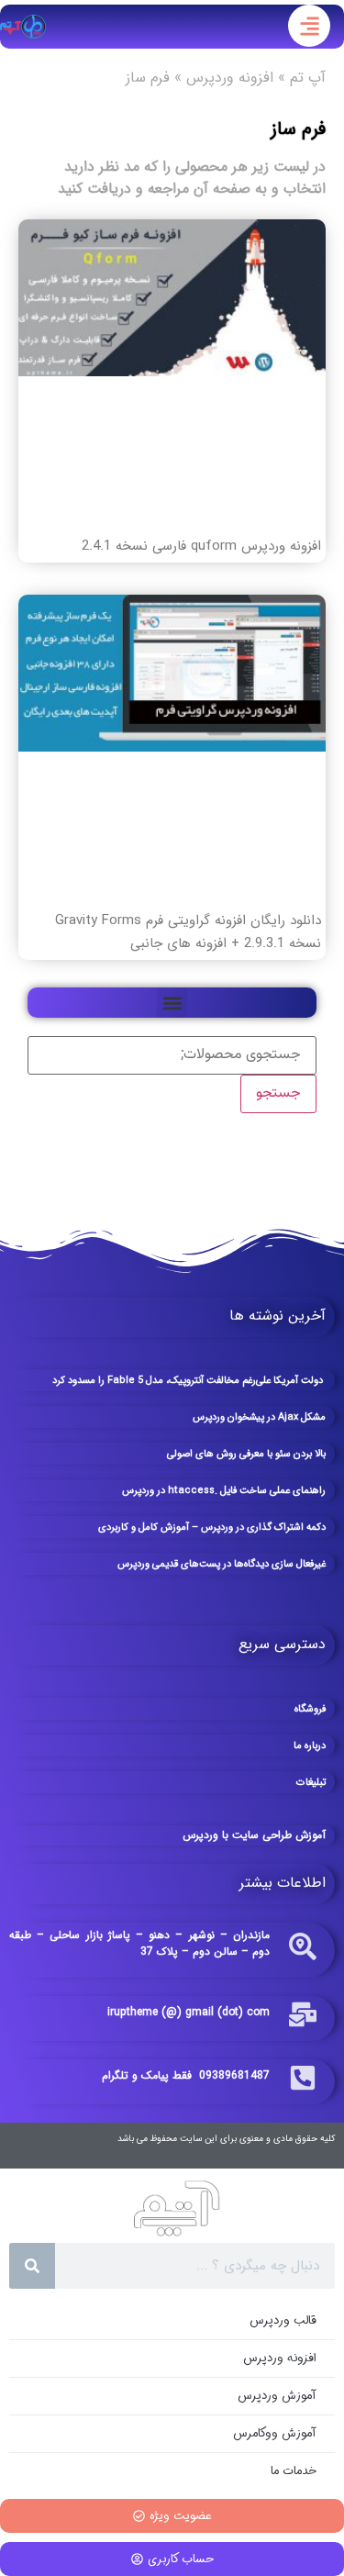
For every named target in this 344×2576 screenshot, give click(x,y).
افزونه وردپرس (230, 78)
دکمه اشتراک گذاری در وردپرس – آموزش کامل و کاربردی (212, 1528)
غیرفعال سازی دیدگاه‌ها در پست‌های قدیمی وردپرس (222, 1564)
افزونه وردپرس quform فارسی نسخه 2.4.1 (201, 546)
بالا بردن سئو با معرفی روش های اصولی (246, 1454)
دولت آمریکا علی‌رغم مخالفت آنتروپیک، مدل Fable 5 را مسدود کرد (189, 1381)
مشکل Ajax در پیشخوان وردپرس (259, 1417)
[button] (172, 1003)
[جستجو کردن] (32, 2266)
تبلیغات (311, 1783)
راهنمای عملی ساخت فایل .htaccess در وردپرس (224, 1491)
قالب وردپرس (283, 2320)
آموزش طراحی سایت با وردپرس (254, 1835)
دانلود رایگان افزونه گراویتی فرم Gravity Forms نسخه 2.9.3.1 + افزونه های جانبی (188, 932)
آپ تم (308, 78)
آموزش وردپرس (277, 2396)
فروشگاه (310, 1709)
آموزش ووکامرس (275, 2433)
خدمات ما (294, 2471)
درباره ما (310, 1746)
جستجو (278, 1093)
